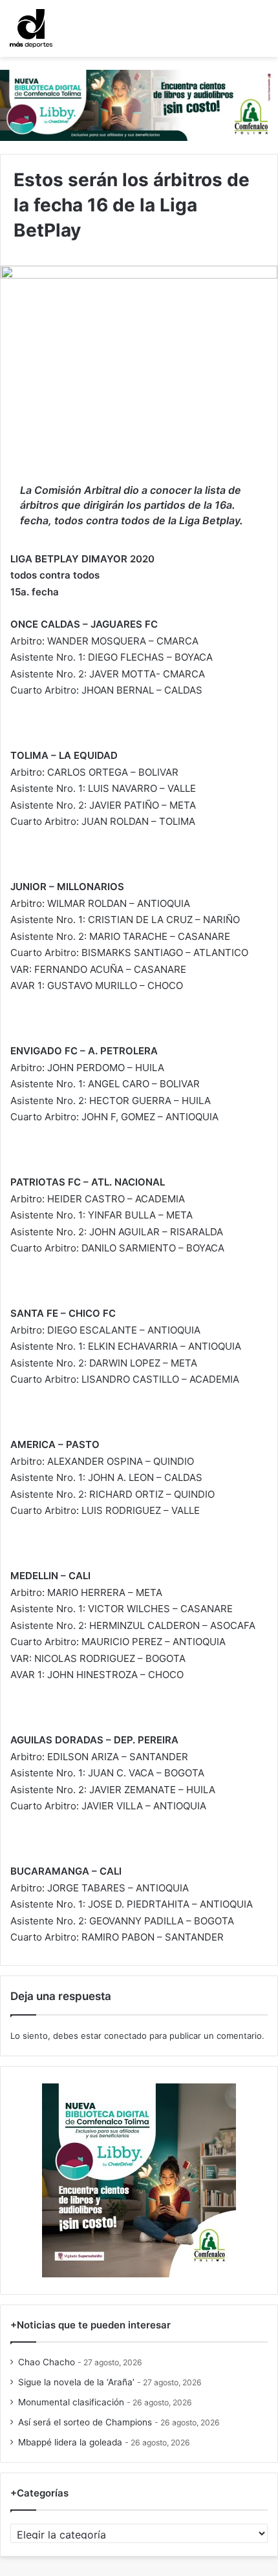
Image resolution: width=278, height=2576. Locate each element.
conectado (125, 2036)
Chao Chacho (47, 2362)
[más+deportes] (31, 28)
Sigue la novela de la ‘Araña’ (76, 2382)
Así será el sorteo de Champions (85, 2422)
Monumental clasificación (71, 2402)
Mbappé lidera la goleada (70, 2442)
